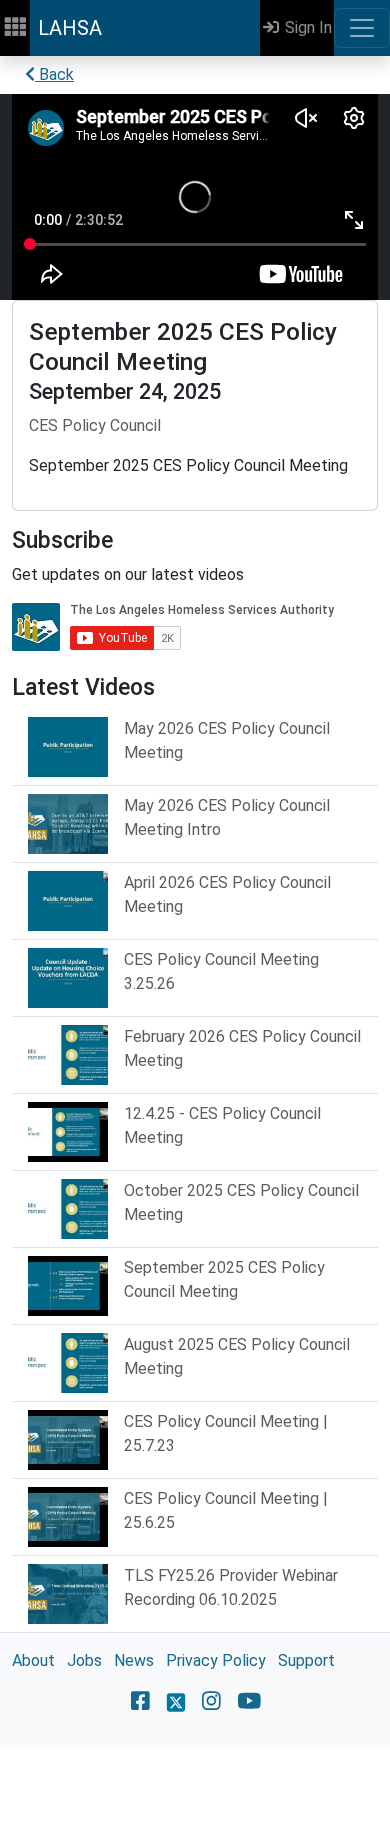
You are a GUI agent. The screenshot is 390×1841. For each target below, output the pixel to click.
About (33, 1660)
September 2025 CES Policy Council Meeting (224, 1279)
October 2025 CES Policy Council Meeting (241, 1202)
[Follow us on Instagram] (211, 1700)
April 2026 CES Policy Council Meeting (227, 894)
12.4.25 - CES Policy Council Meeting (222, 1125)
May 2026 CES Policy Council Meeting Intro (227, 817)
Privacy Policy (216, 1660)
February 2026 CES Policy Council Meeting (242, 1048)
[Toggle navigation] (362, 28)
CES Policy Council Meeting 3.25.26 (221, 971)
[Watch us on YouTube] (249, 1700)
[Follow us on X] (176, 1700)
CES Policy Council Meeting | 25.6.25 (226, 1510)
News (134, 1660)
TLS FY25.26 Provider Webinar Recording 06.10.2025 (231, 1587)
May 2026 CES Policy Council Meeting (227, 740)
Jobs (84, 1660)
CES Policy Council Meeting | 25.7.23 (226, 1433)
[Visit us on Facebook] (140, 1700)
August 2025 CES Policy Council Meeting (237, 1356)
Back (54, 74)
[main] (195, 900)
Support (306, 1660)
